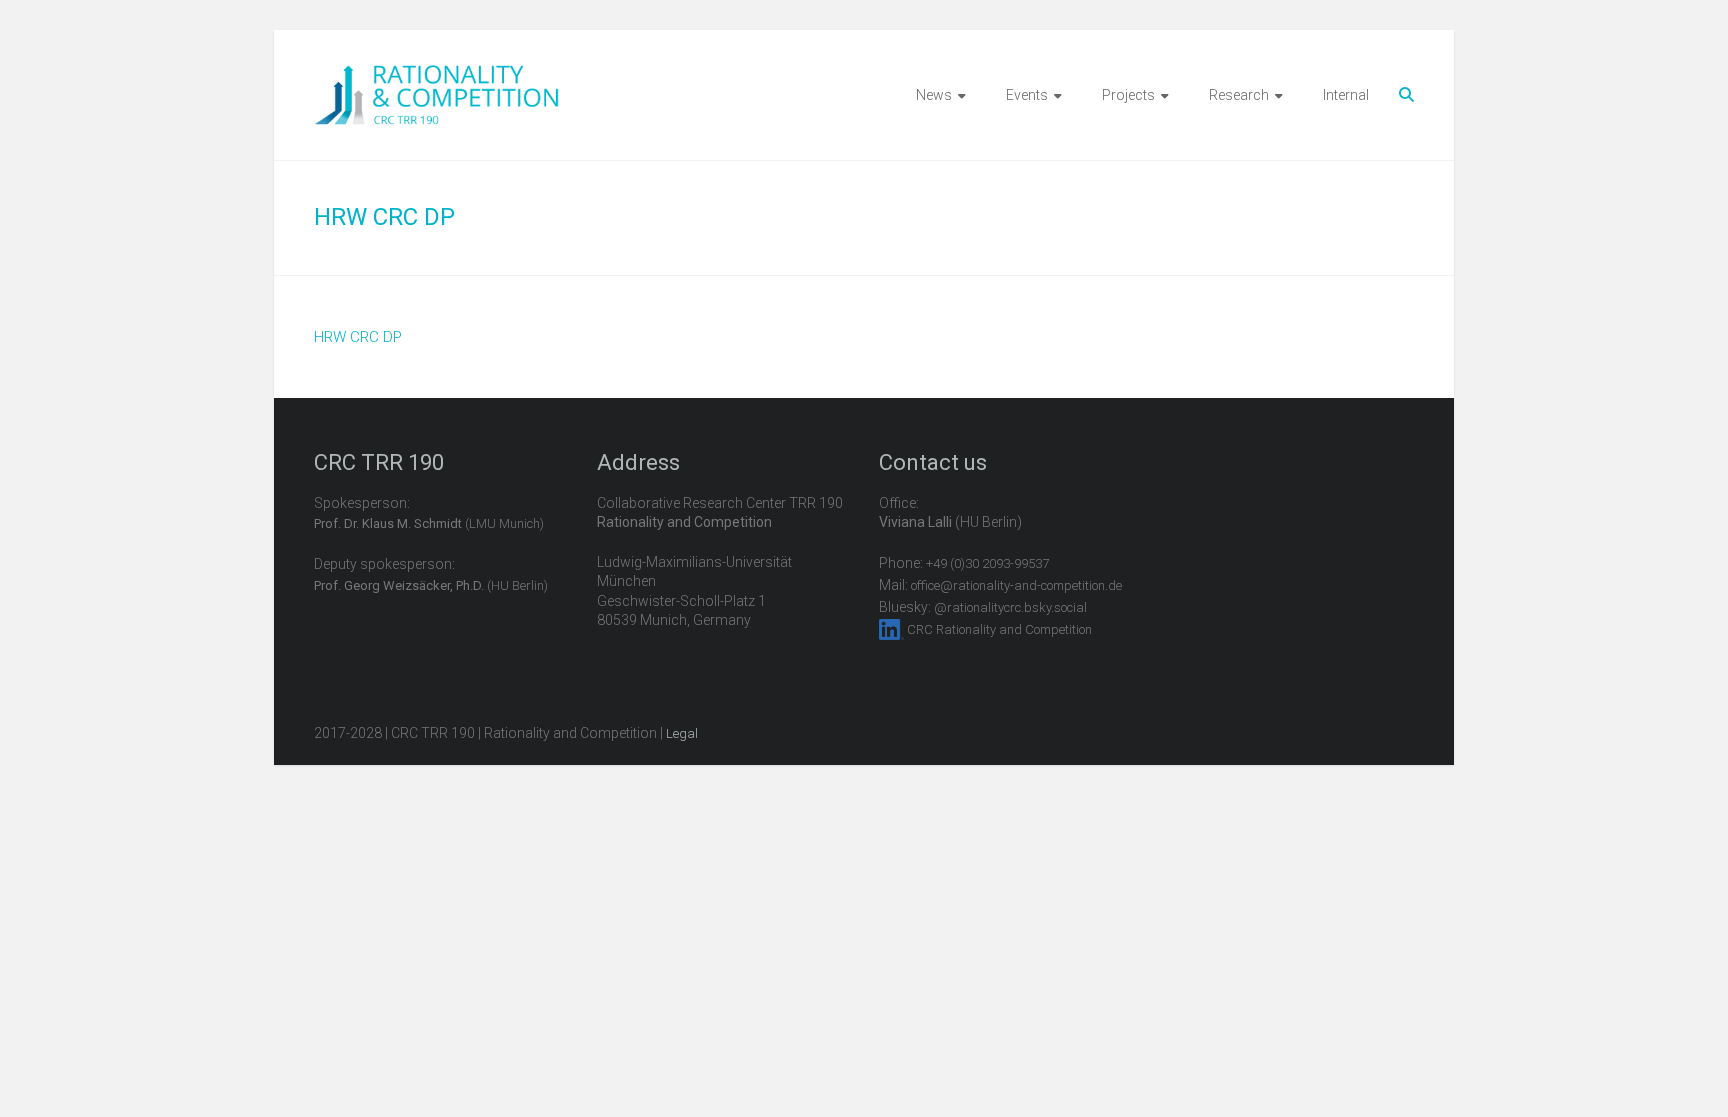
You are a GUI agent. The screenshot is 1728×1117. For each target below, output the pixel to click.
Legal (682, 733)
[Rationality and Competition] (436, 76)
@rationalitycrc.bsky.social (1010, 607)
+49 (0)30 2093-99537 (987, 563)
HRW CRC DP (358, 337)
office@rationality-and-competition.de (1016, 585)
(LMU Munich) (429, 523)
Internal (1346, 95)
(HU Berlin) (431, 585)
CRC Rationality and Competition (999, 629)
